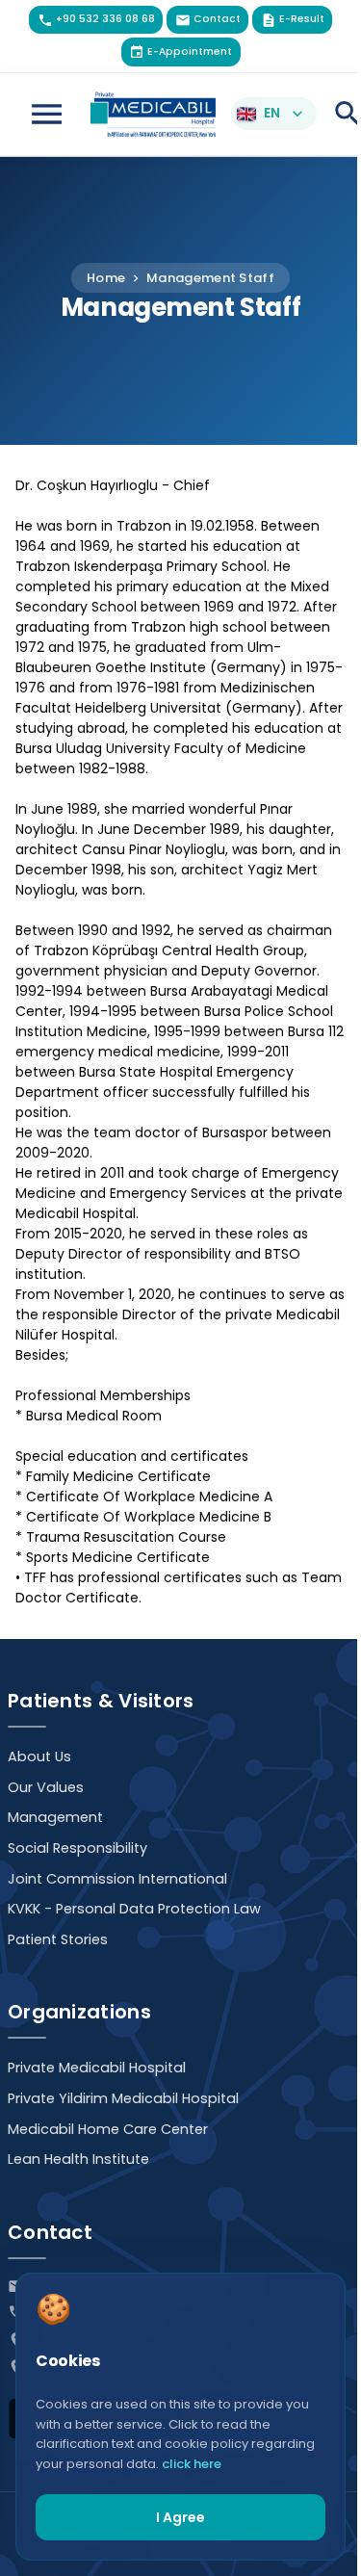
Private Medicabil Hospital (97, 2068)
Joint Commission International (117, 1879)
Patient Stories (58, 1939)
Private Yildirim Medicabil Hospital (123, 2098)
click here (192, 2464)
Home (106, 278)
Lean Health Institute (78, 2159)
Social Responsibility (77, 1848)
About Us (39, 1756)
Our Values (46, 1787)
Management (55, 1817)
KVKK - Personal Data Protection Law (134, 1909)
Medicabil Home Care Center (108, 2129)
